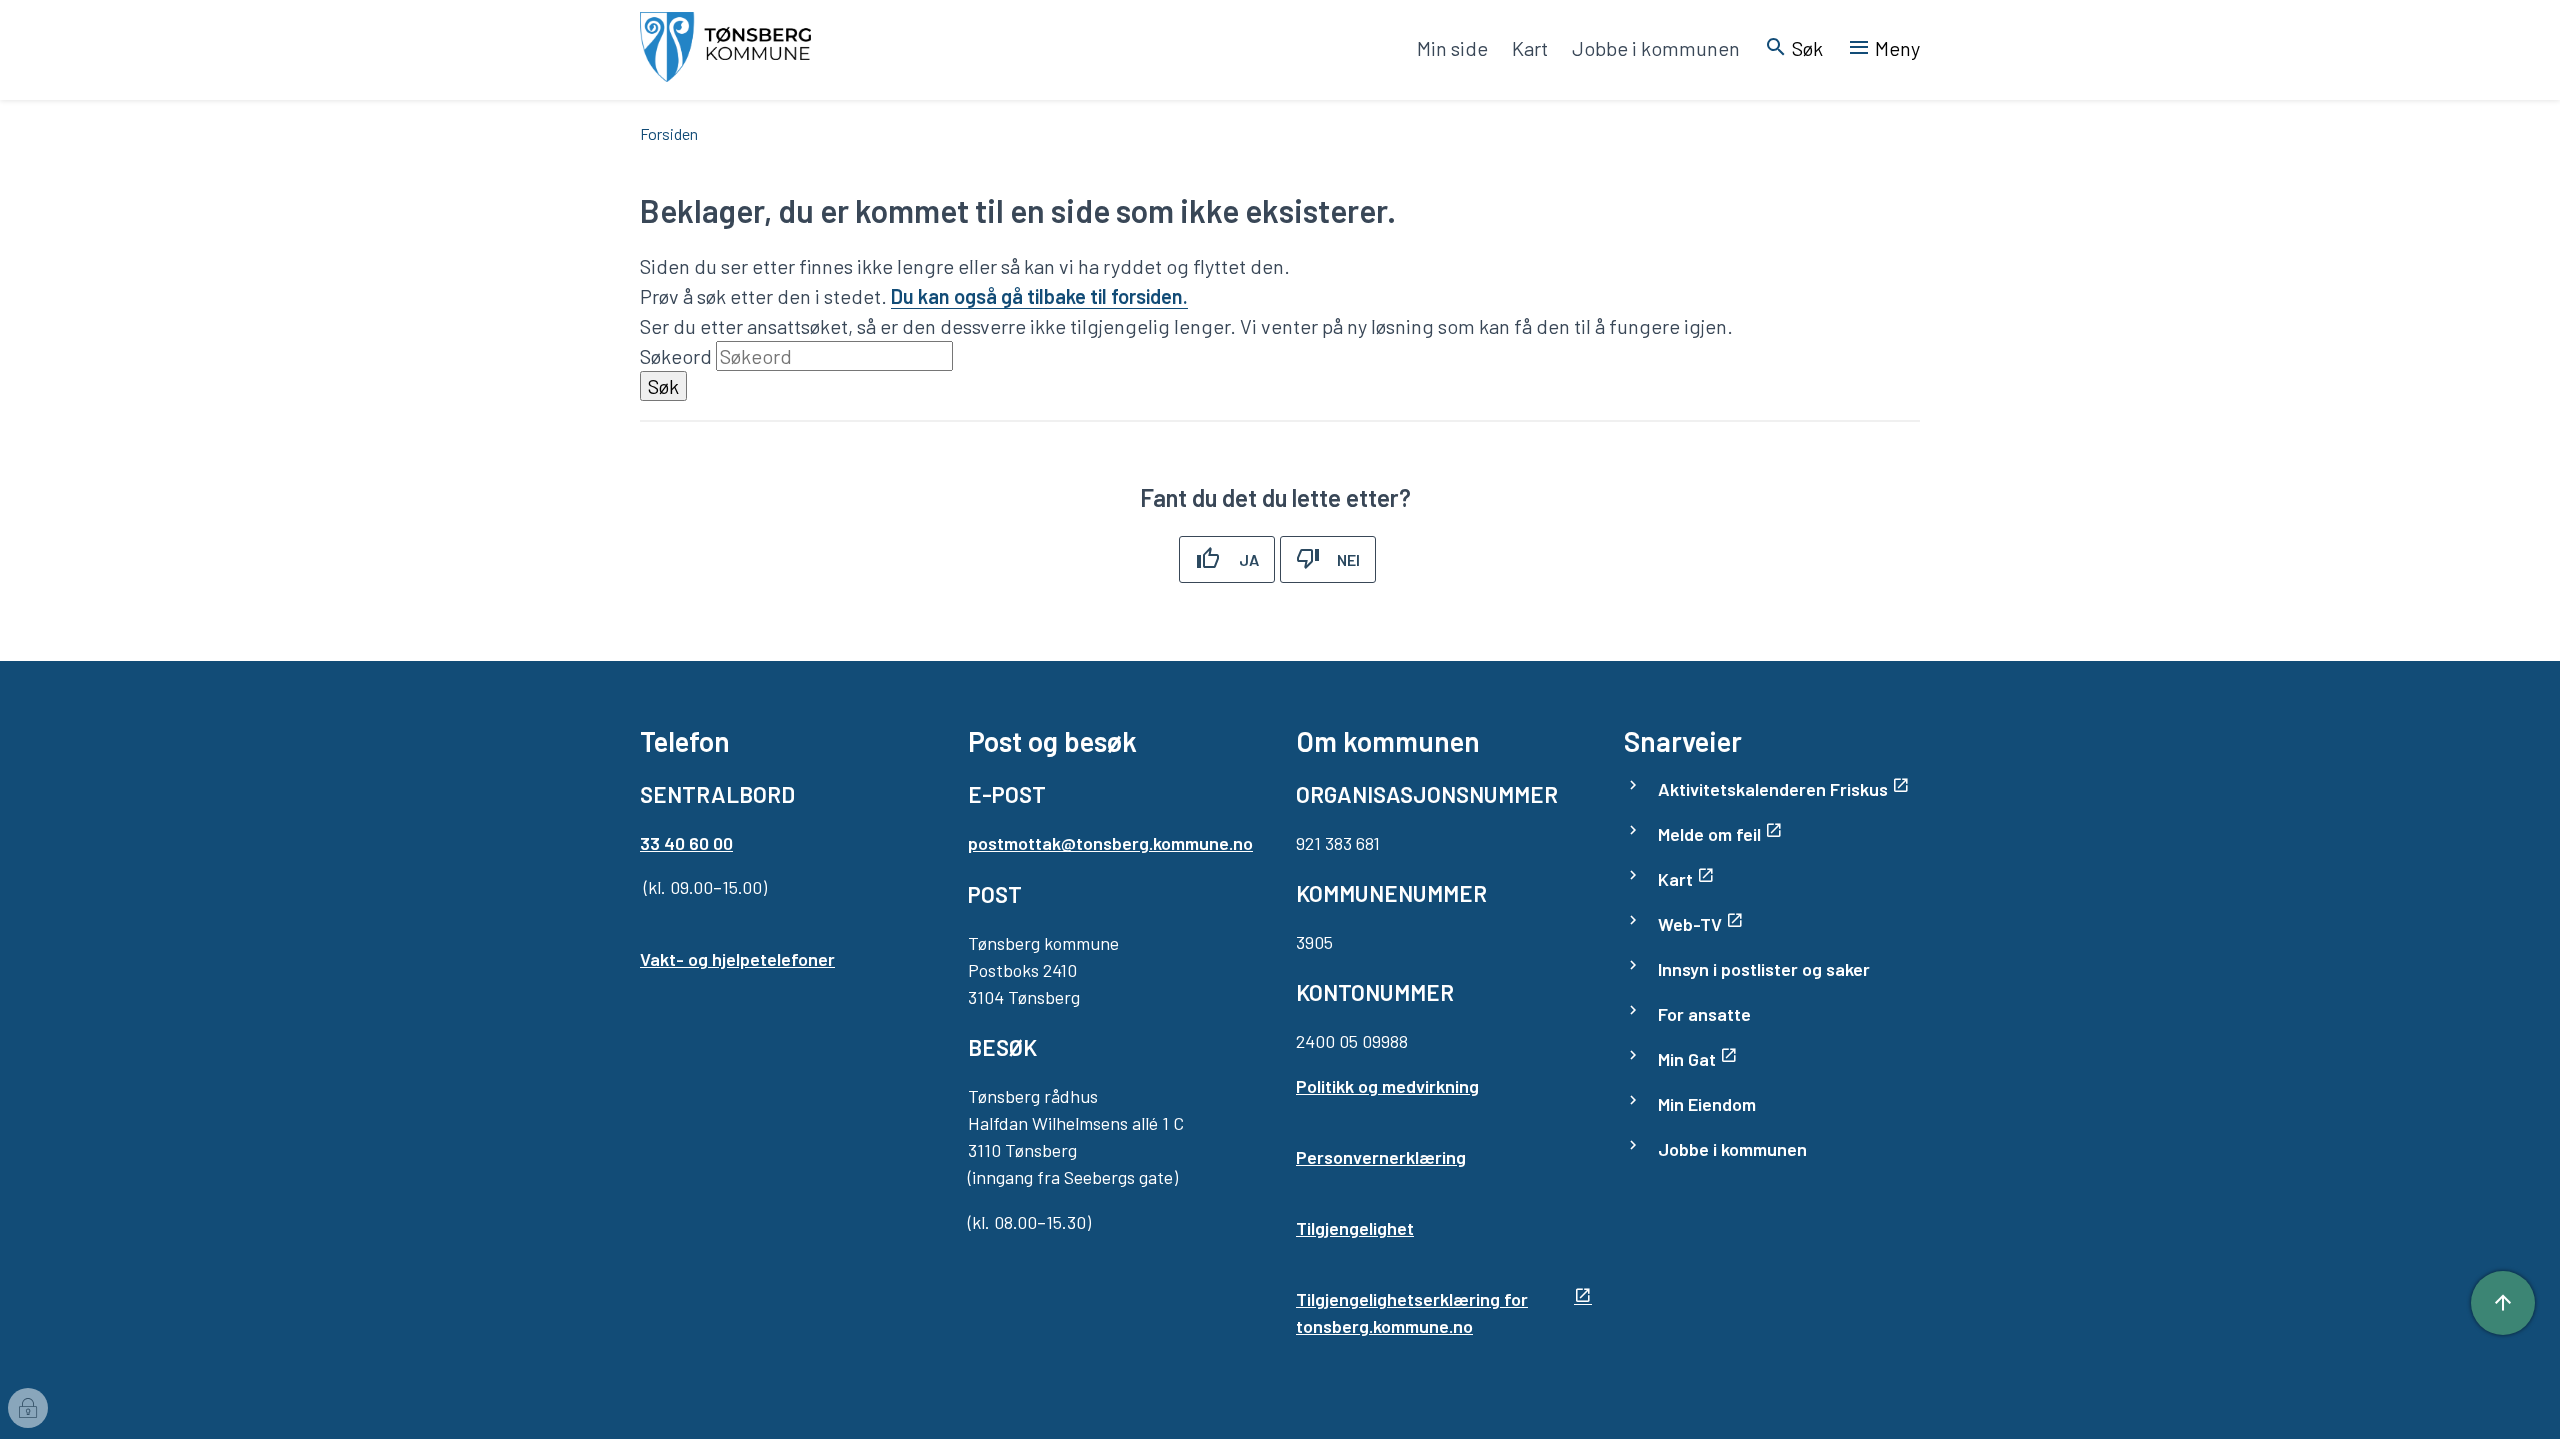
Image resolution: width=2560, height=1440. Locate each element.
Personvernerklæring (1381, 1157)
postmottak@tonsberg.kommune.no (1110, 843)
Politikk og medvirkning (1387, 1086)
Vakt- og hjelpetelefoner (737, 959)
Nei (1348, 559)
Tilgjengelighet (1355, 1228)
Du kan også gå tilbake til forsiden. (1039, 296)
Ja (1249, 559)
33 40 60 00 (686, 843)
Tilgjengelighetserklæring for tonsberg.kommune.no (1412, 1312)
